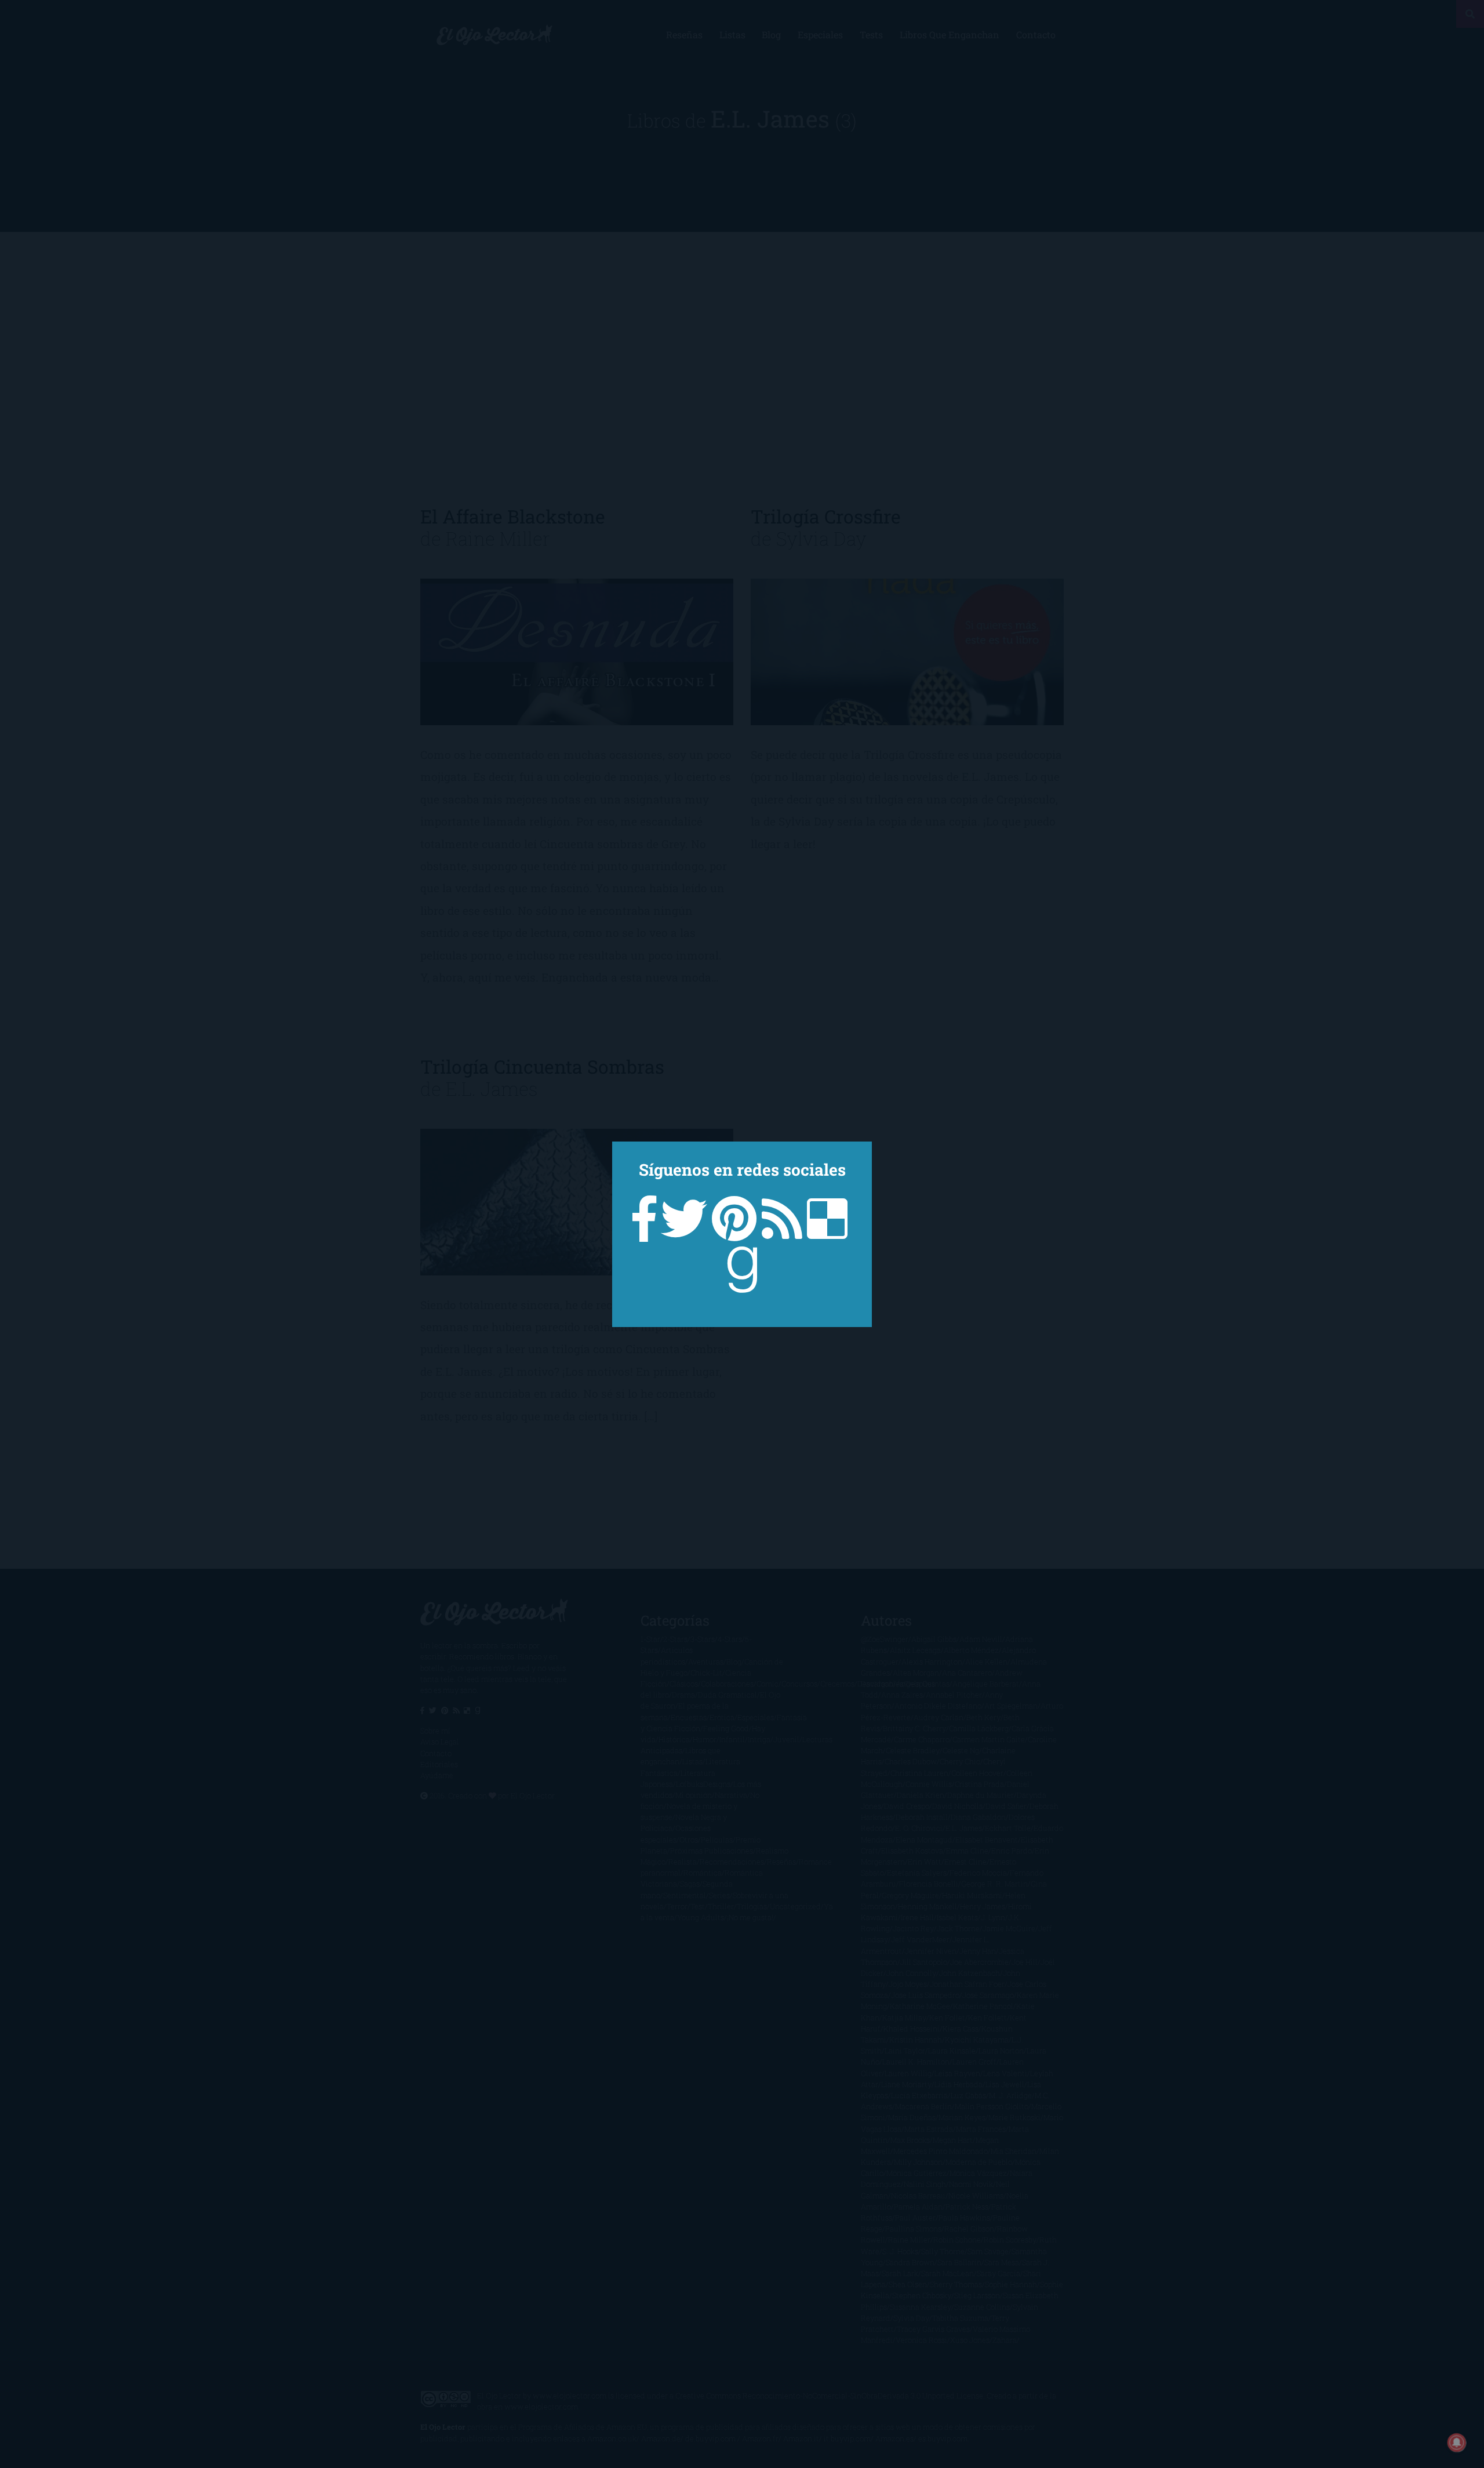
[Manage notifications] (1457, 2442)
